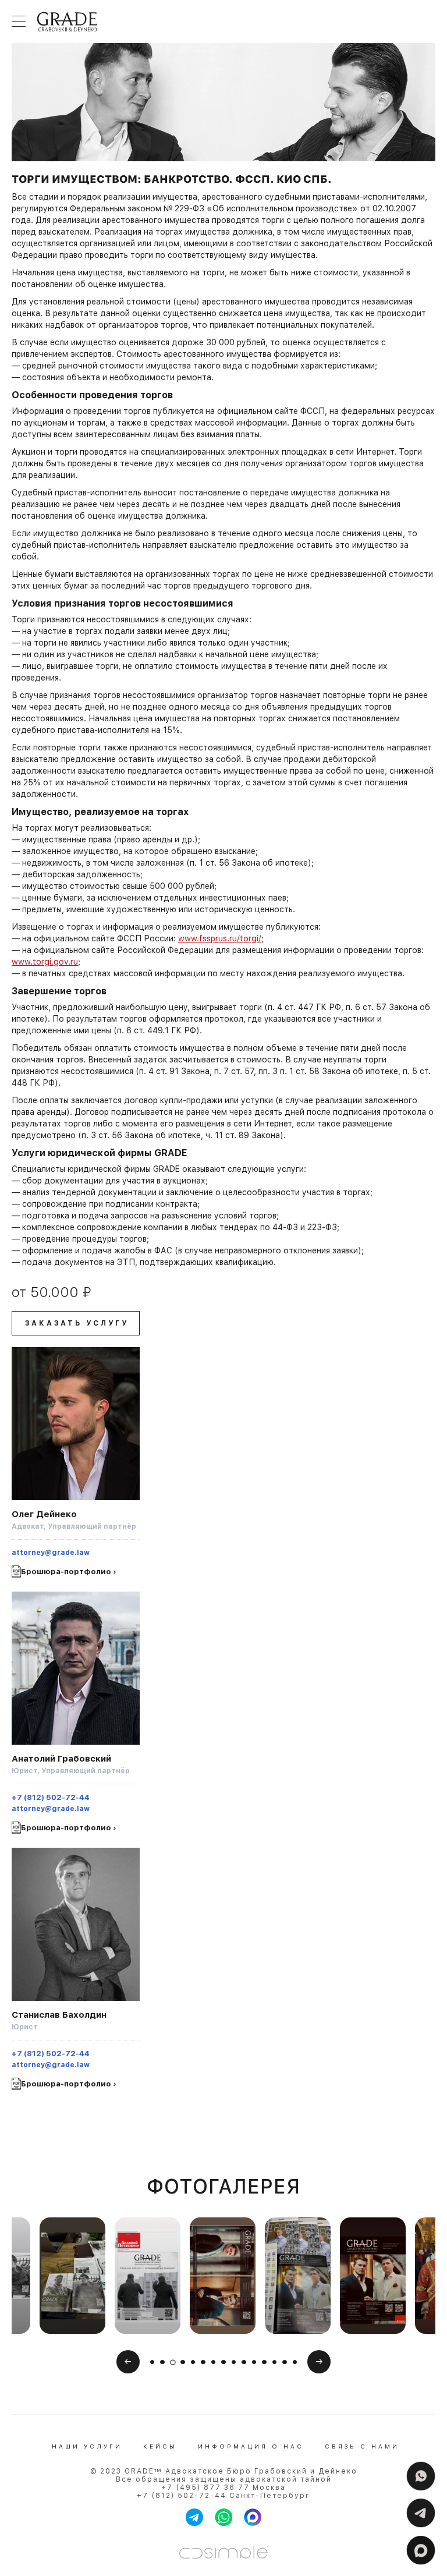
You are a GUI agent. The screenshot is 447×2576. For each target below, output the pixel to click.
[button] (152, 2362)
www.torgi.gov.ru (45, 962)
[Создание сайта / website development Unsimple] (223, 2552)
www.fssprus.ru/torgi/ (220, 938)
